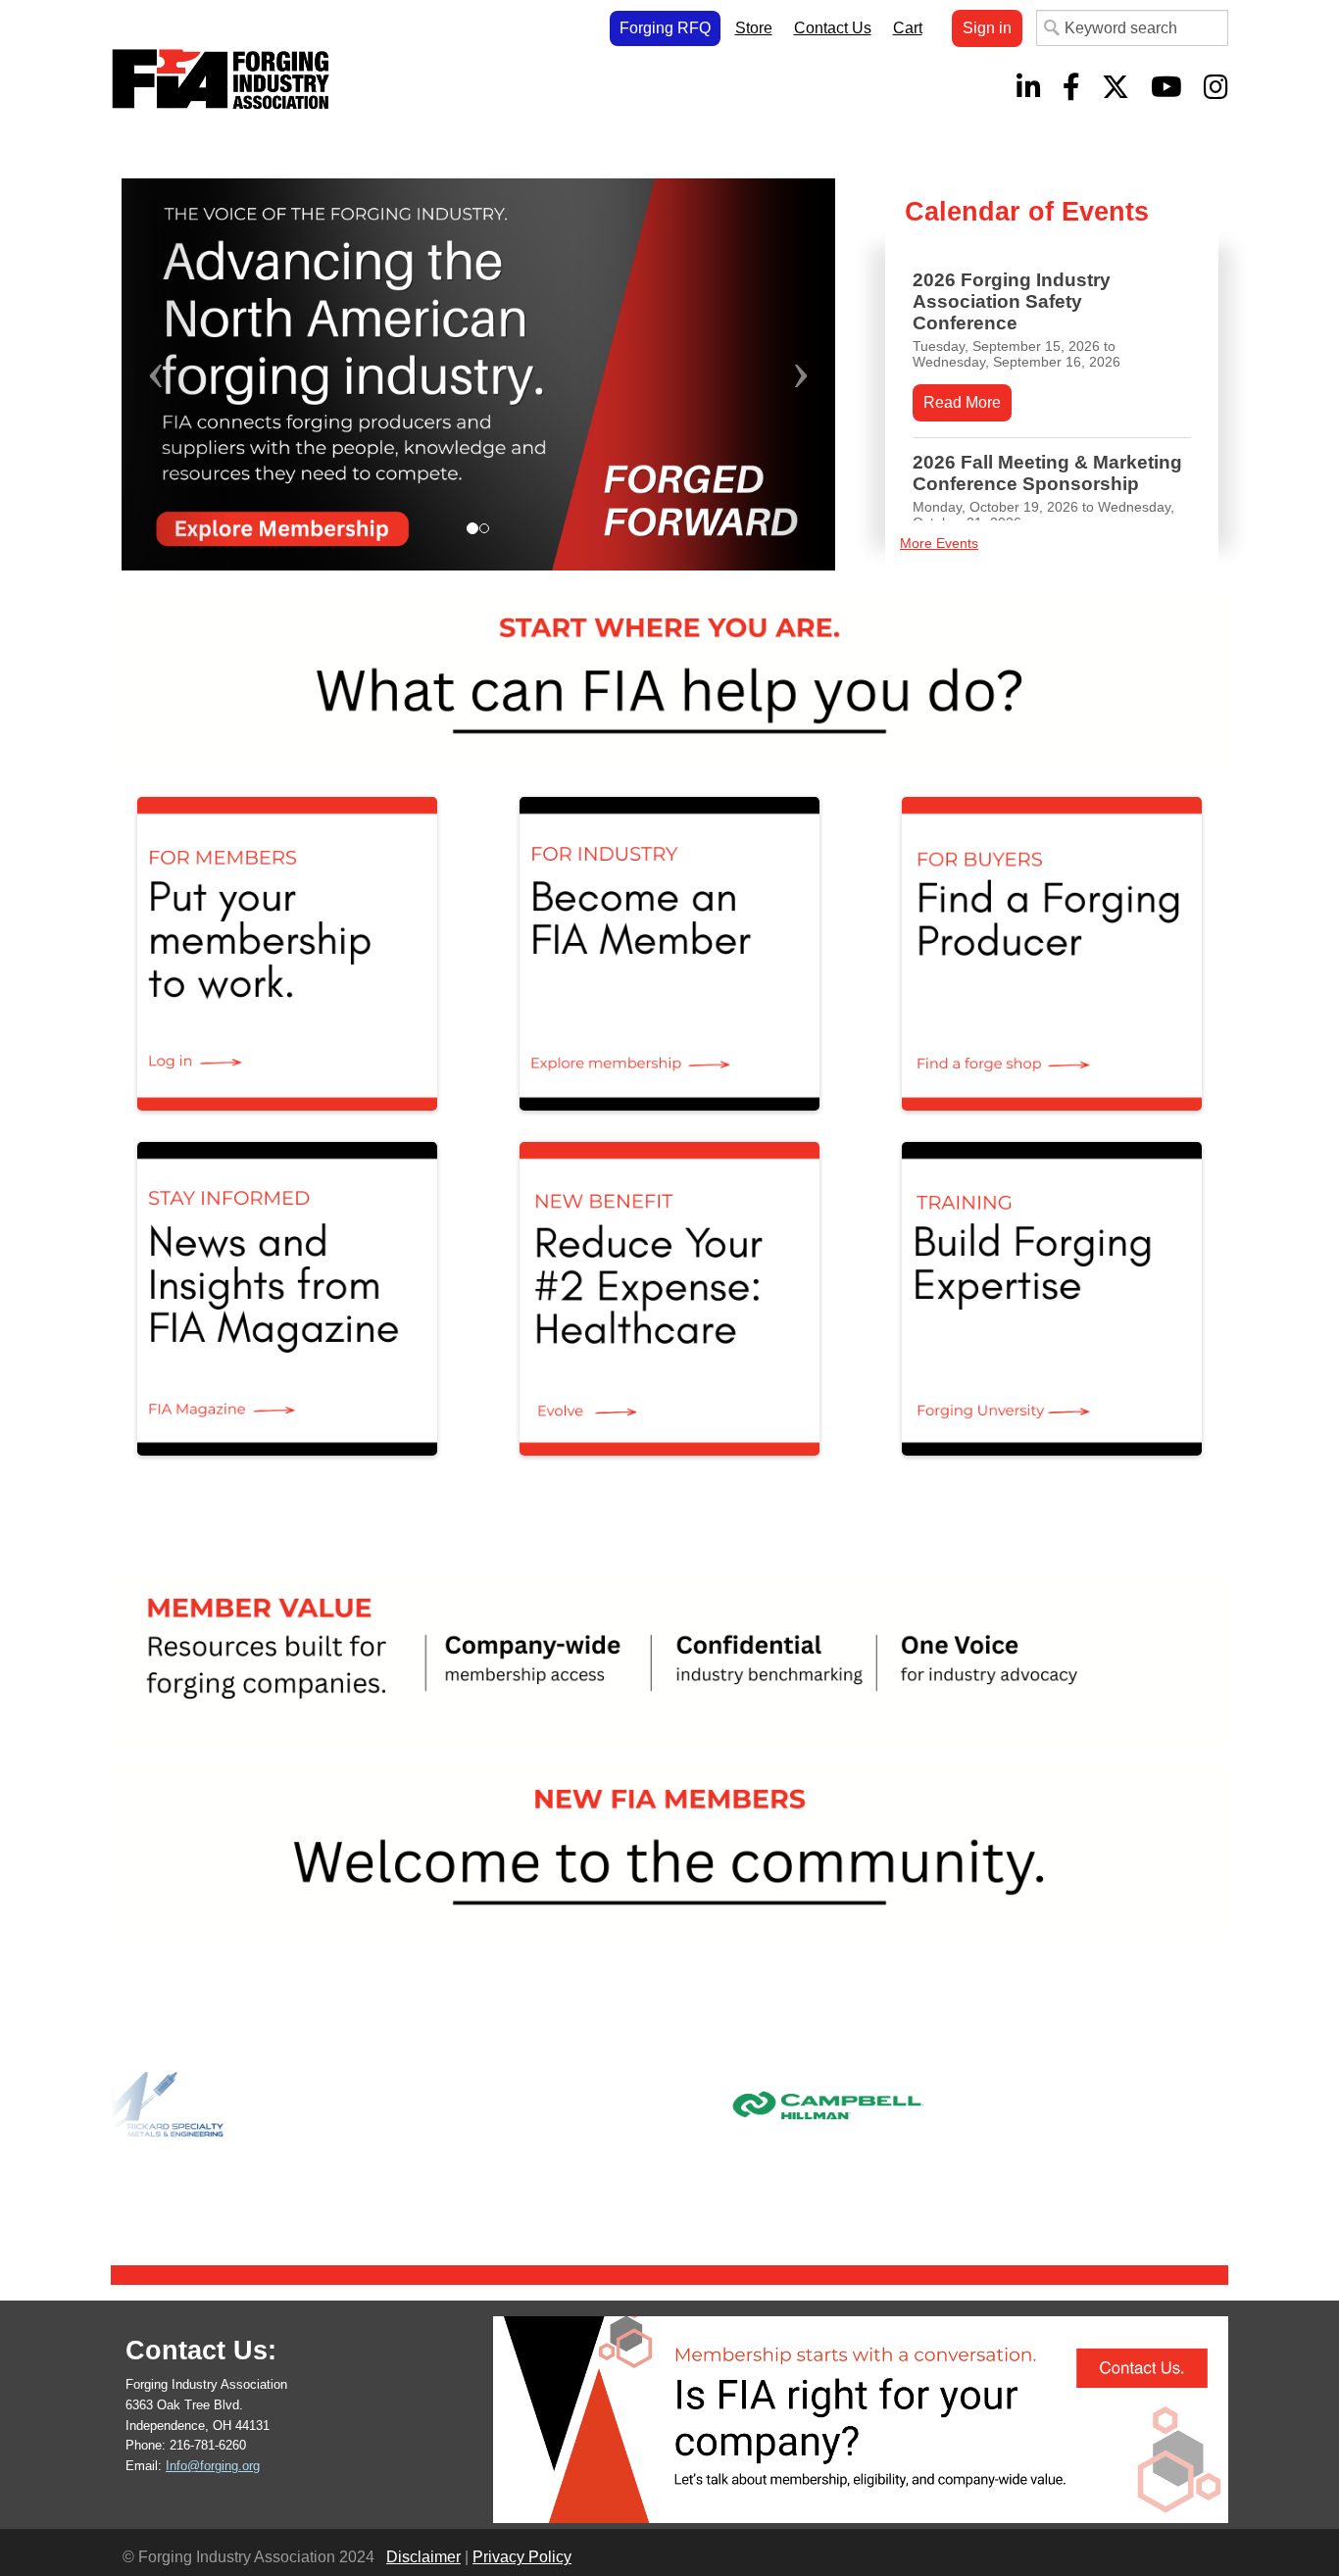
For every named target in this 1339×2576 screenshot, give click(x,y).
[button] (175, 374)
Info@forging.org (213, 2466)
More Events (939, 543)
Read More (962, 402)
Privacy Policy (522, 2557)
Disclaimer (423, 2557)
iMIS (224, 80)
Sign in (987, 28)
